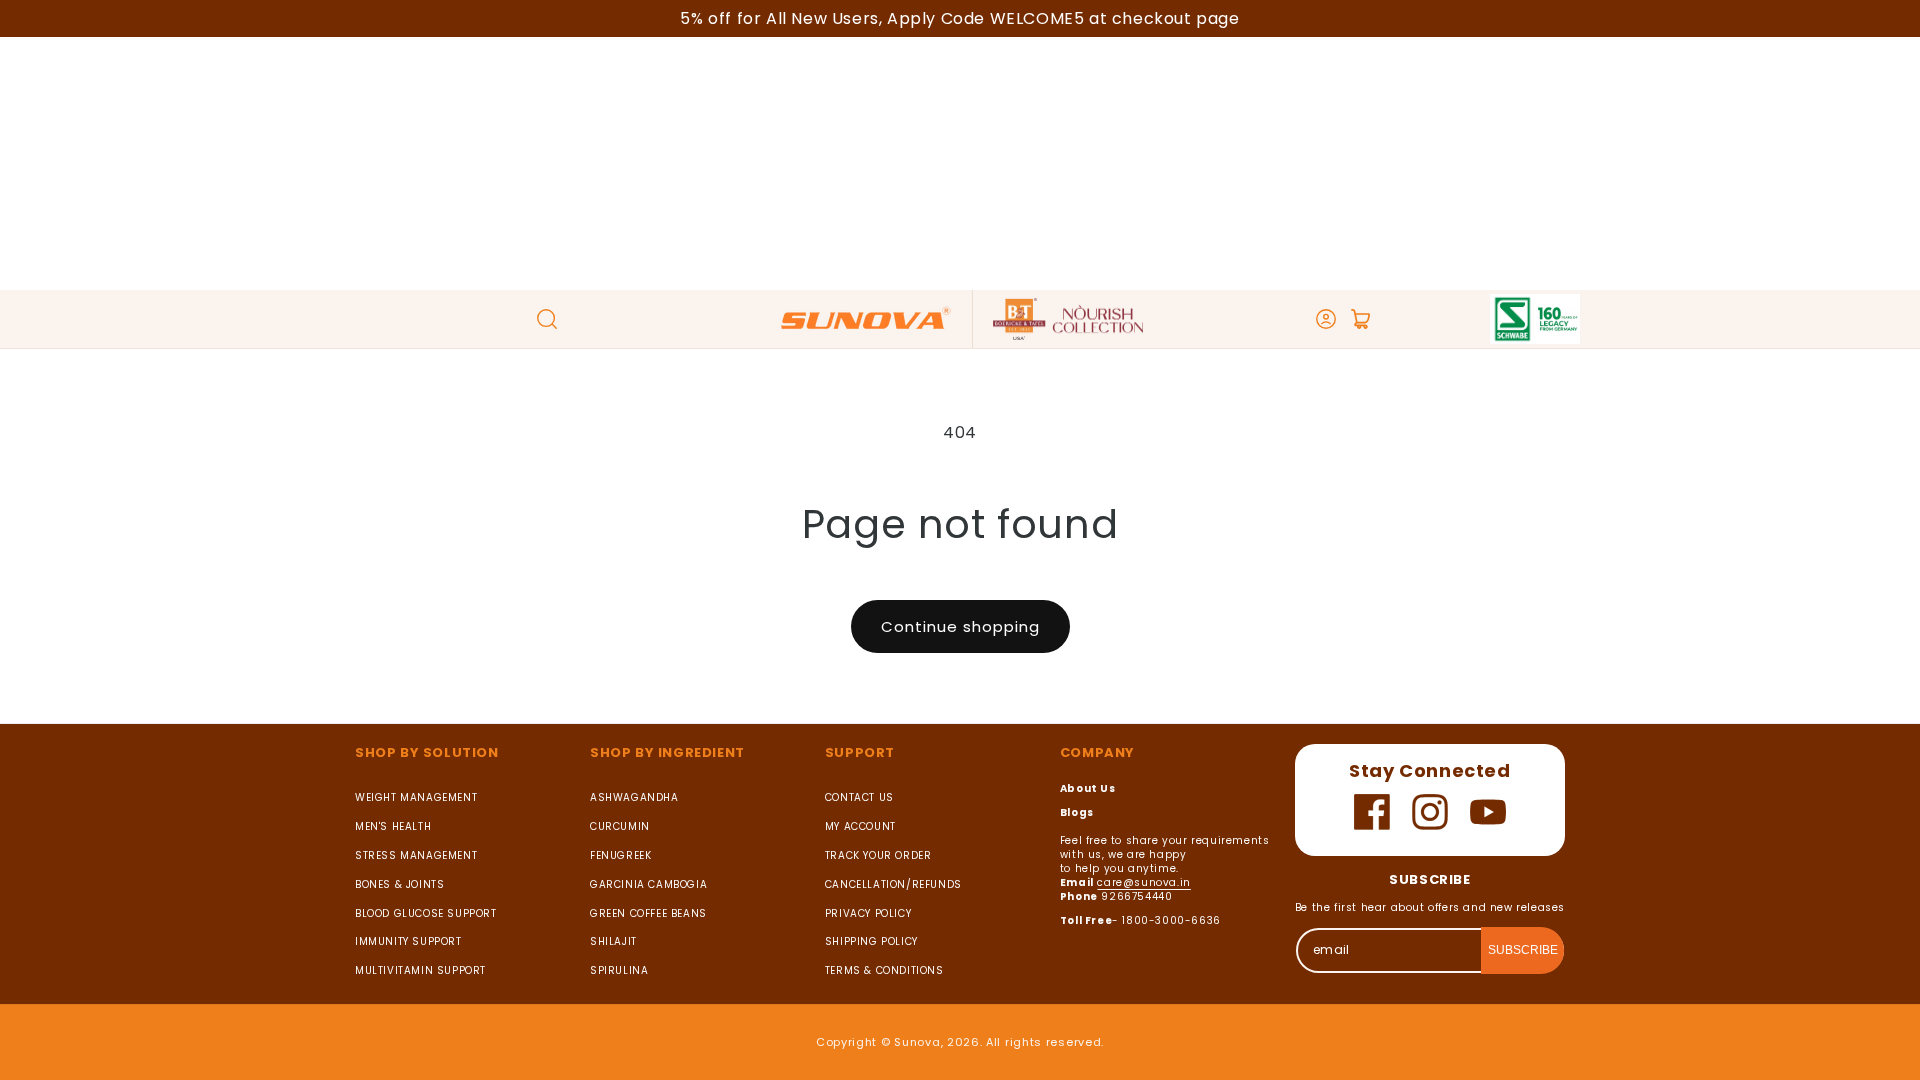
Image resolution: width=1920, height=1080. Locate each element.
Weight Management (416, 798)
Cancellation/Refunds (893, 884)
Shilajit (613, 941)
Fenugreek (620, 855)
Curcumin (620, 826)
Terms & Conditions (884, 970)
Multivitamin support (420, 970)
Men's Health (393, 826)
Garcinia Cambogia (648, 884)
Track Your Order (878, 855)
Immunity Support (408, 941)
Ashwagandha (634, 798)
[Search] (547, 319)
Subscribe (1523, 950)
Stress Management (416, 855)
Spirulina (619, 970)
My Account (860, 826)
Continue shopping (960, 626)
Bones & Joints (399, 884)
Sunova (917, 1042)
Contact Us (859, 798)
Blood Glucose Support (426, 913)
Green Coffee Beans (648, 913)
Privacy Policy (868, 913)
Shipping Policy (871, 941)
